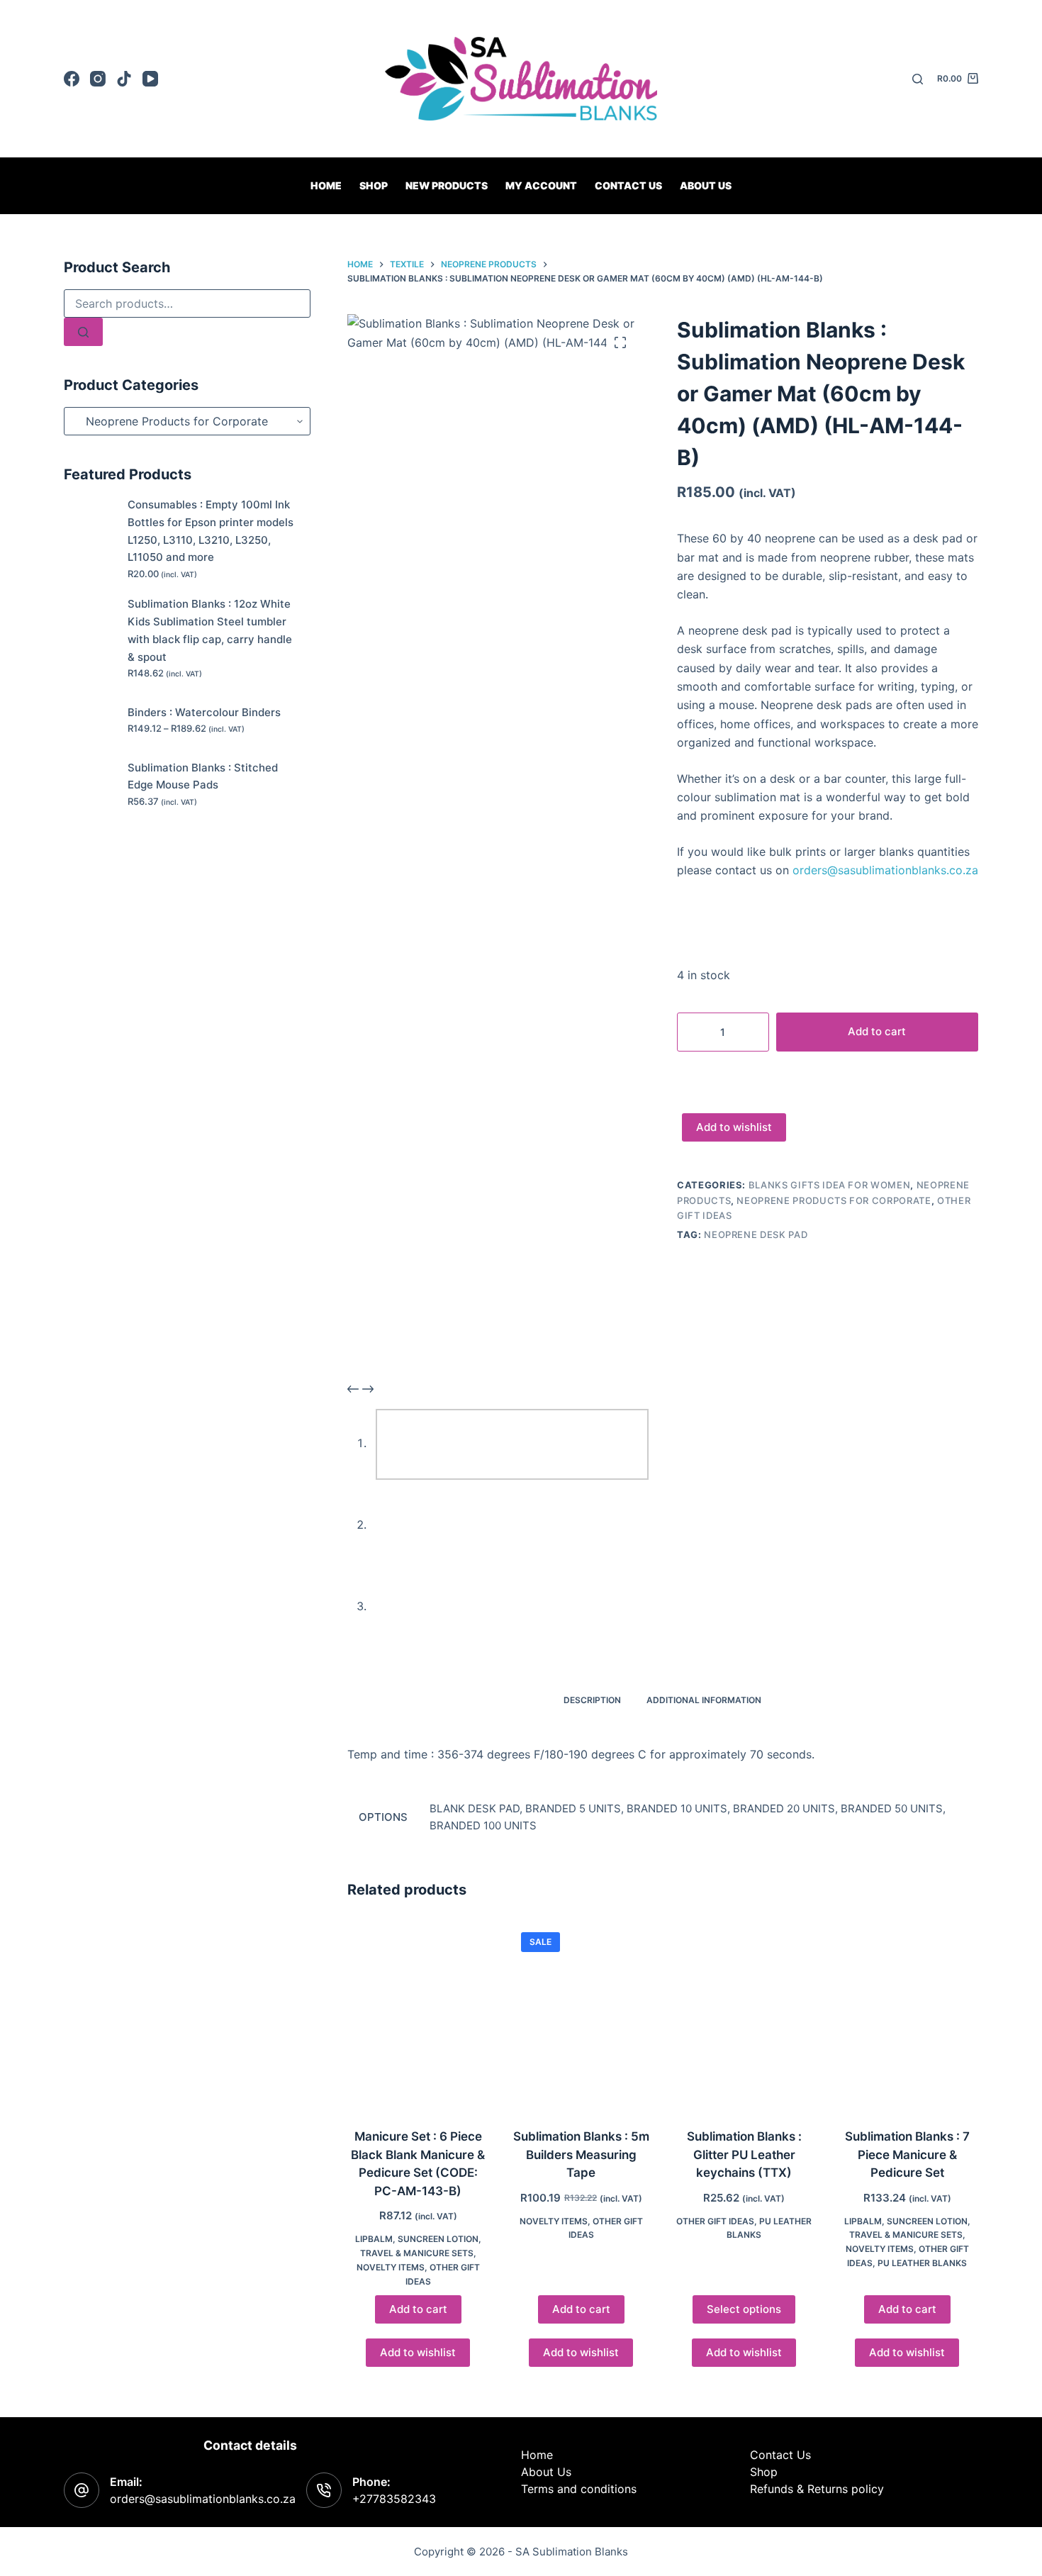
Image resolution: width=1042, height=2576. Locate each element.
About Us (706, 185)
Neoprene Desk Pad (756, 1234)
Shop (374, 185)
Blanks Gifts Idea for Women (830, 1185)
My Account (541, 185)
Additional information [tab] (704, 1700)
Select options (744, 2309)
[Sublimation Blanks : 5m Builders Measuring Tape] (581, 2016)
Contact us (628, 185)
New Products (447, 185)
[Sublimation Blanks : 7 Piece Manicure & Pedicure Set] (907, 2016)
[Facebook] (72, 79)
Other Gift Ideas (715, 2221)
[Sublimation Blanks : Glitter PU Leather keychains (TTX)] (744, 2016)
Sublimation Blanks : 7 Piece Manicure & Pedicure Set (907, 2154)
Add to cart (877, 1031)
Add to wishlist (734, 1127)
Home (326, 185)
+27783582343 (394, 2499)
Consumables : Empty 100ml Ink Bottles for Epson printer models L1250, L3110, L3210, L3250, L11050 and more (211, 531)
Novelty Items (391, 2267)
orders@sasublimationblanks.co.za (885, 870)
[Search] (918, 79)
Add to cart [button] (418, 2309)
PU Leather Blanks (922, 2263)
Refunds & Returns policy (817, 2489)
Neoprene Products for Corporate (834, 1200)
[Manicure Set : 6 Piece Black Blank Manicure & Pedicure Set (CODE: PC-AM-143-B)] (418, 2016)
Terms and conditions (579, 2489)
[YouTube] (150, 79)
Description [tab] (592, 1700)
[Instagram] (98, 79)
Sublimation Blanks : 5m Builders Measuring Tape (581, 2154)
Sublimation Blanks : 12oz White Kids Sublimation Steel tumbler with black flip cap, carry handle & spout (210, 630)
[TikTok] (124, 79)
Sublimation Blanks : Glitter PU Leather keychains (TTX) (744, 2154)
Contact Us (780, 2455)
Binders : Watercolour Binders (204, 712)
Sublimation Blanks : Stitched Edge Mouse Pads (203, 776)
